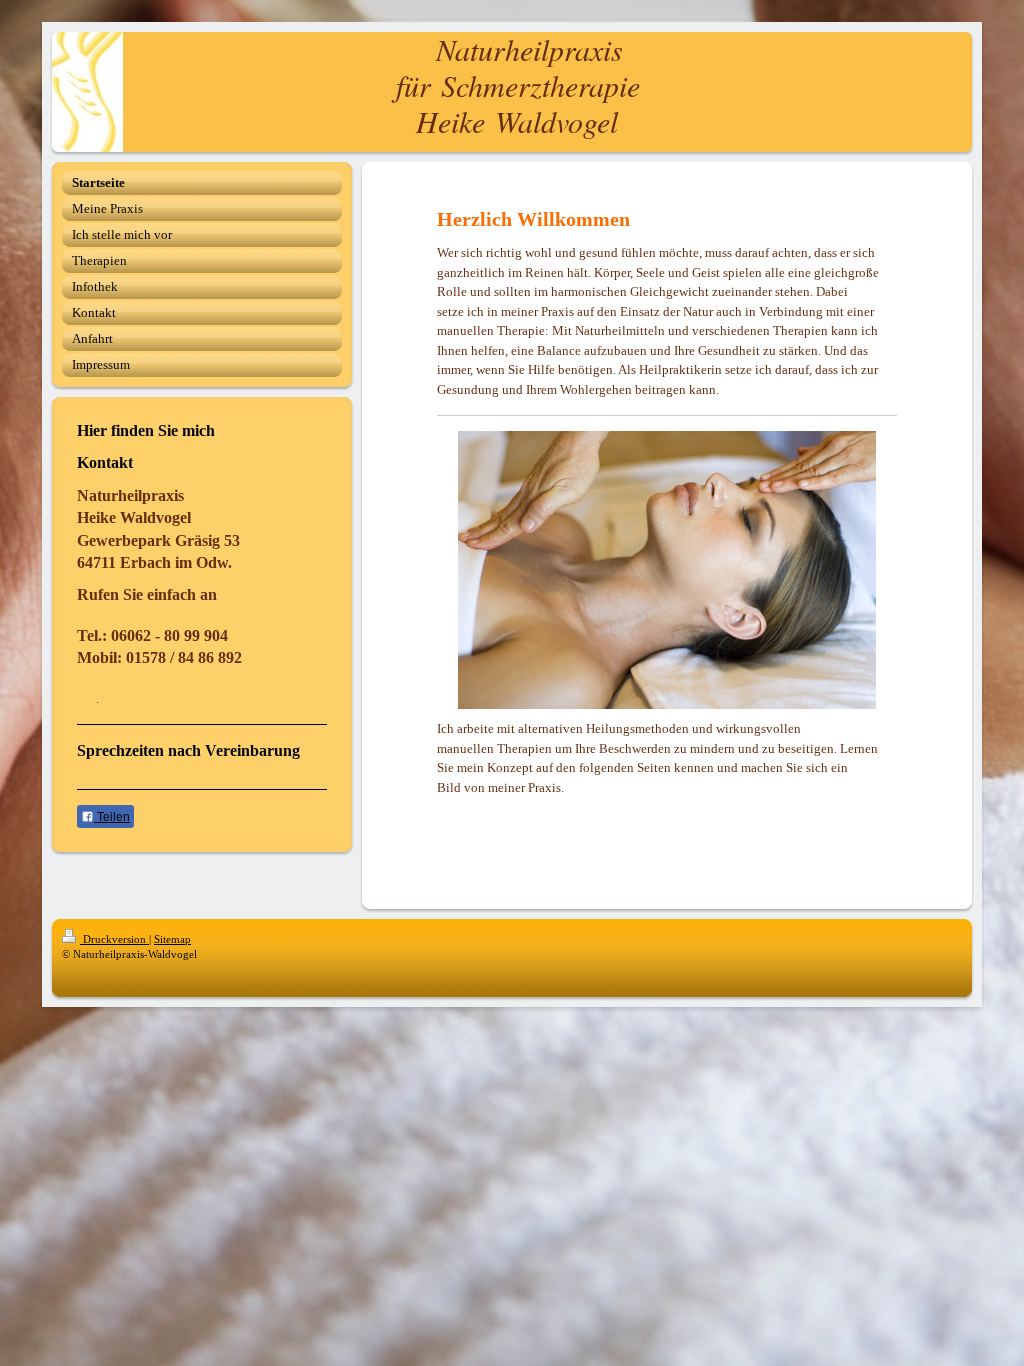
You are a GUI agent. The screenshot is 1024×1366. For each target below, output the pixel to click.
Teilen (112, 817)
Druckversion (114, 939)
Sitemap (172, 939)
